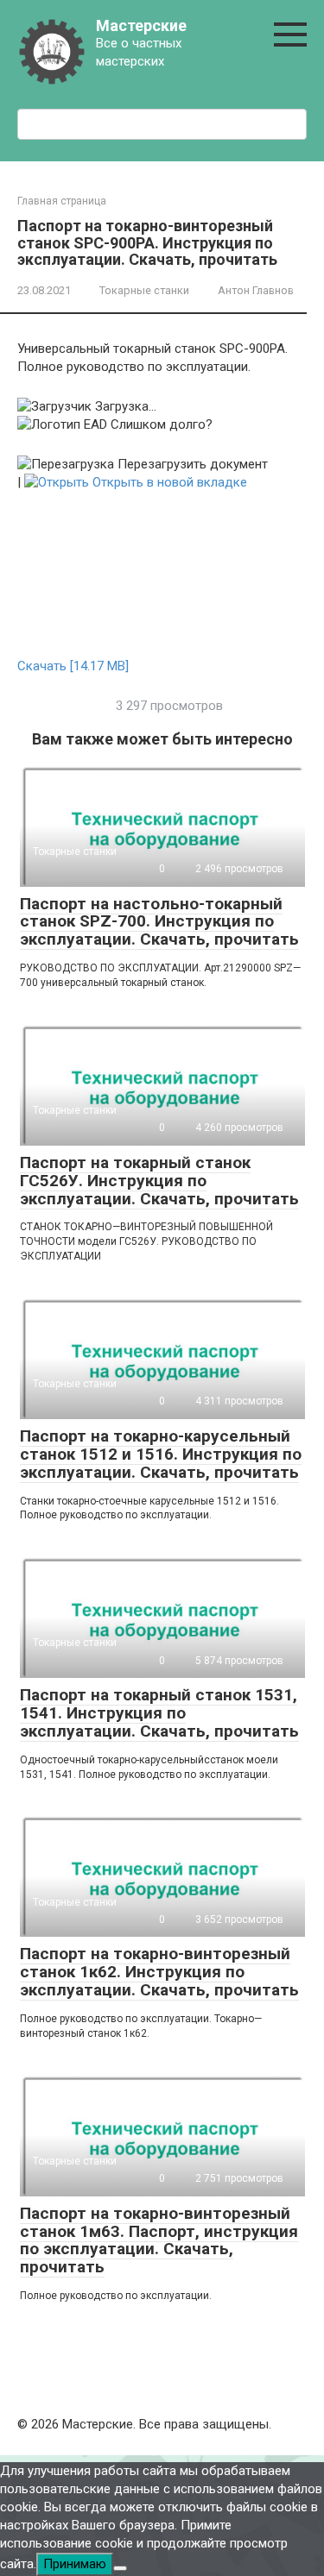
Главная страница (62, 201)
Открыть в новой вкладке (168, 482)
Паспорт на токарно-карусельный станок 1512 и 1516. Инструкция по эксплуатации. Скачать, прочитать (161, 1454)
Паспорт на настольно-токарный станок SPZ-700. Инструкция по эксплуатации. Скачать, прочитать (159, 922)
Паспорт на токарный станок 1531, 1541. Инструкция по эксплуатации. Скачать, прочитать (159, 1713)
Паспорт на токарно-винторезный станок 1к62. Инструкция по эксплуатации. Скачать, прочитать (159, 1972)
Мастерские (141, 25)
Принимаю (75, 2564)
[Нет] (120, 2568)
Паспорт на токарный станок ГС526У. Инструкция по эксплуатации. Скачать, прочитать (159, 1181)
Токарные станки (144, 290)
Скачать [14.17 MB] (73, 666)
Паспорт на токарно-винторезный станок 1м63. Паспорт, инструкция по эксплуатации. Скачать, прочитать (159, 2240)
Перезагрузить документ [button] (191, 464)
